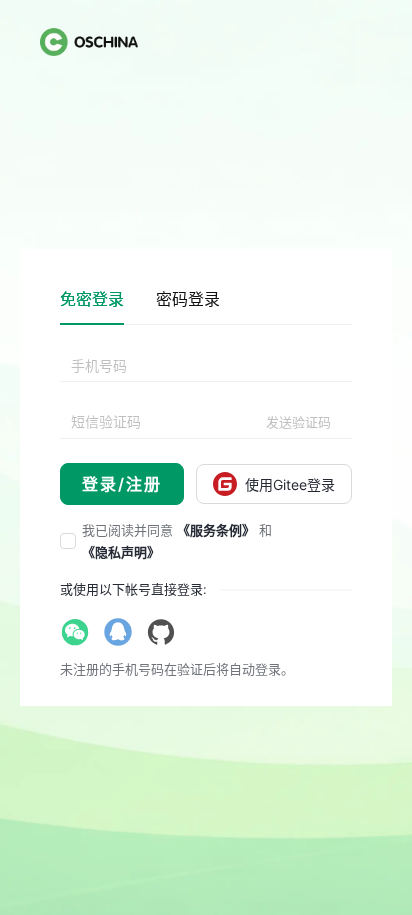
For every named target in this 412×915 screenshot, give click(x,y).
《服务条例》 (216, 530)
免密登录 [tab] (92, 299)
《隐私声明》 (121, 552)
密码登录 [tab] (188, 299)
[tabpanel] (206, 428)
